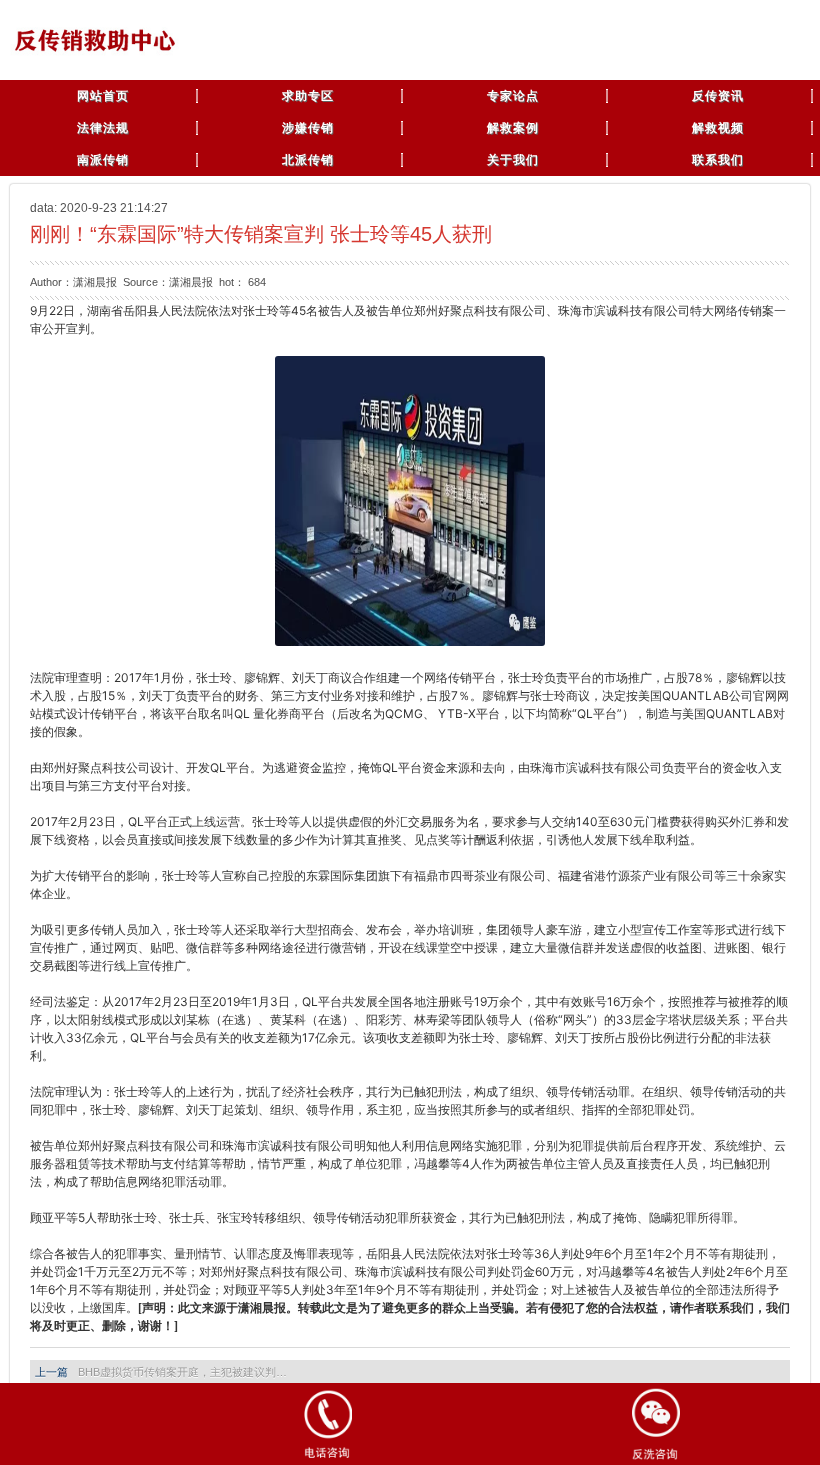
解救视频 (718, 128)
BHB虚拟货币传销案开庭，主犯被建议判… (182, 1372)
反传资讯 (718, 96)
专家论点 (513, 96)
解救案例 (513, 128)
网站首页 (103, 96)
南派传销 (103, 160)
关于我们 (513, 160)
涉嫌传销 (308, 128)
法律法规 (103, 128)
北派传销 (308, 160)
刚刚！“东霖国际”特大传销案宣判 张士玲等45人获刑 (261, 234)
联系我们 (718, 160)
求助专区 (308, 96)
